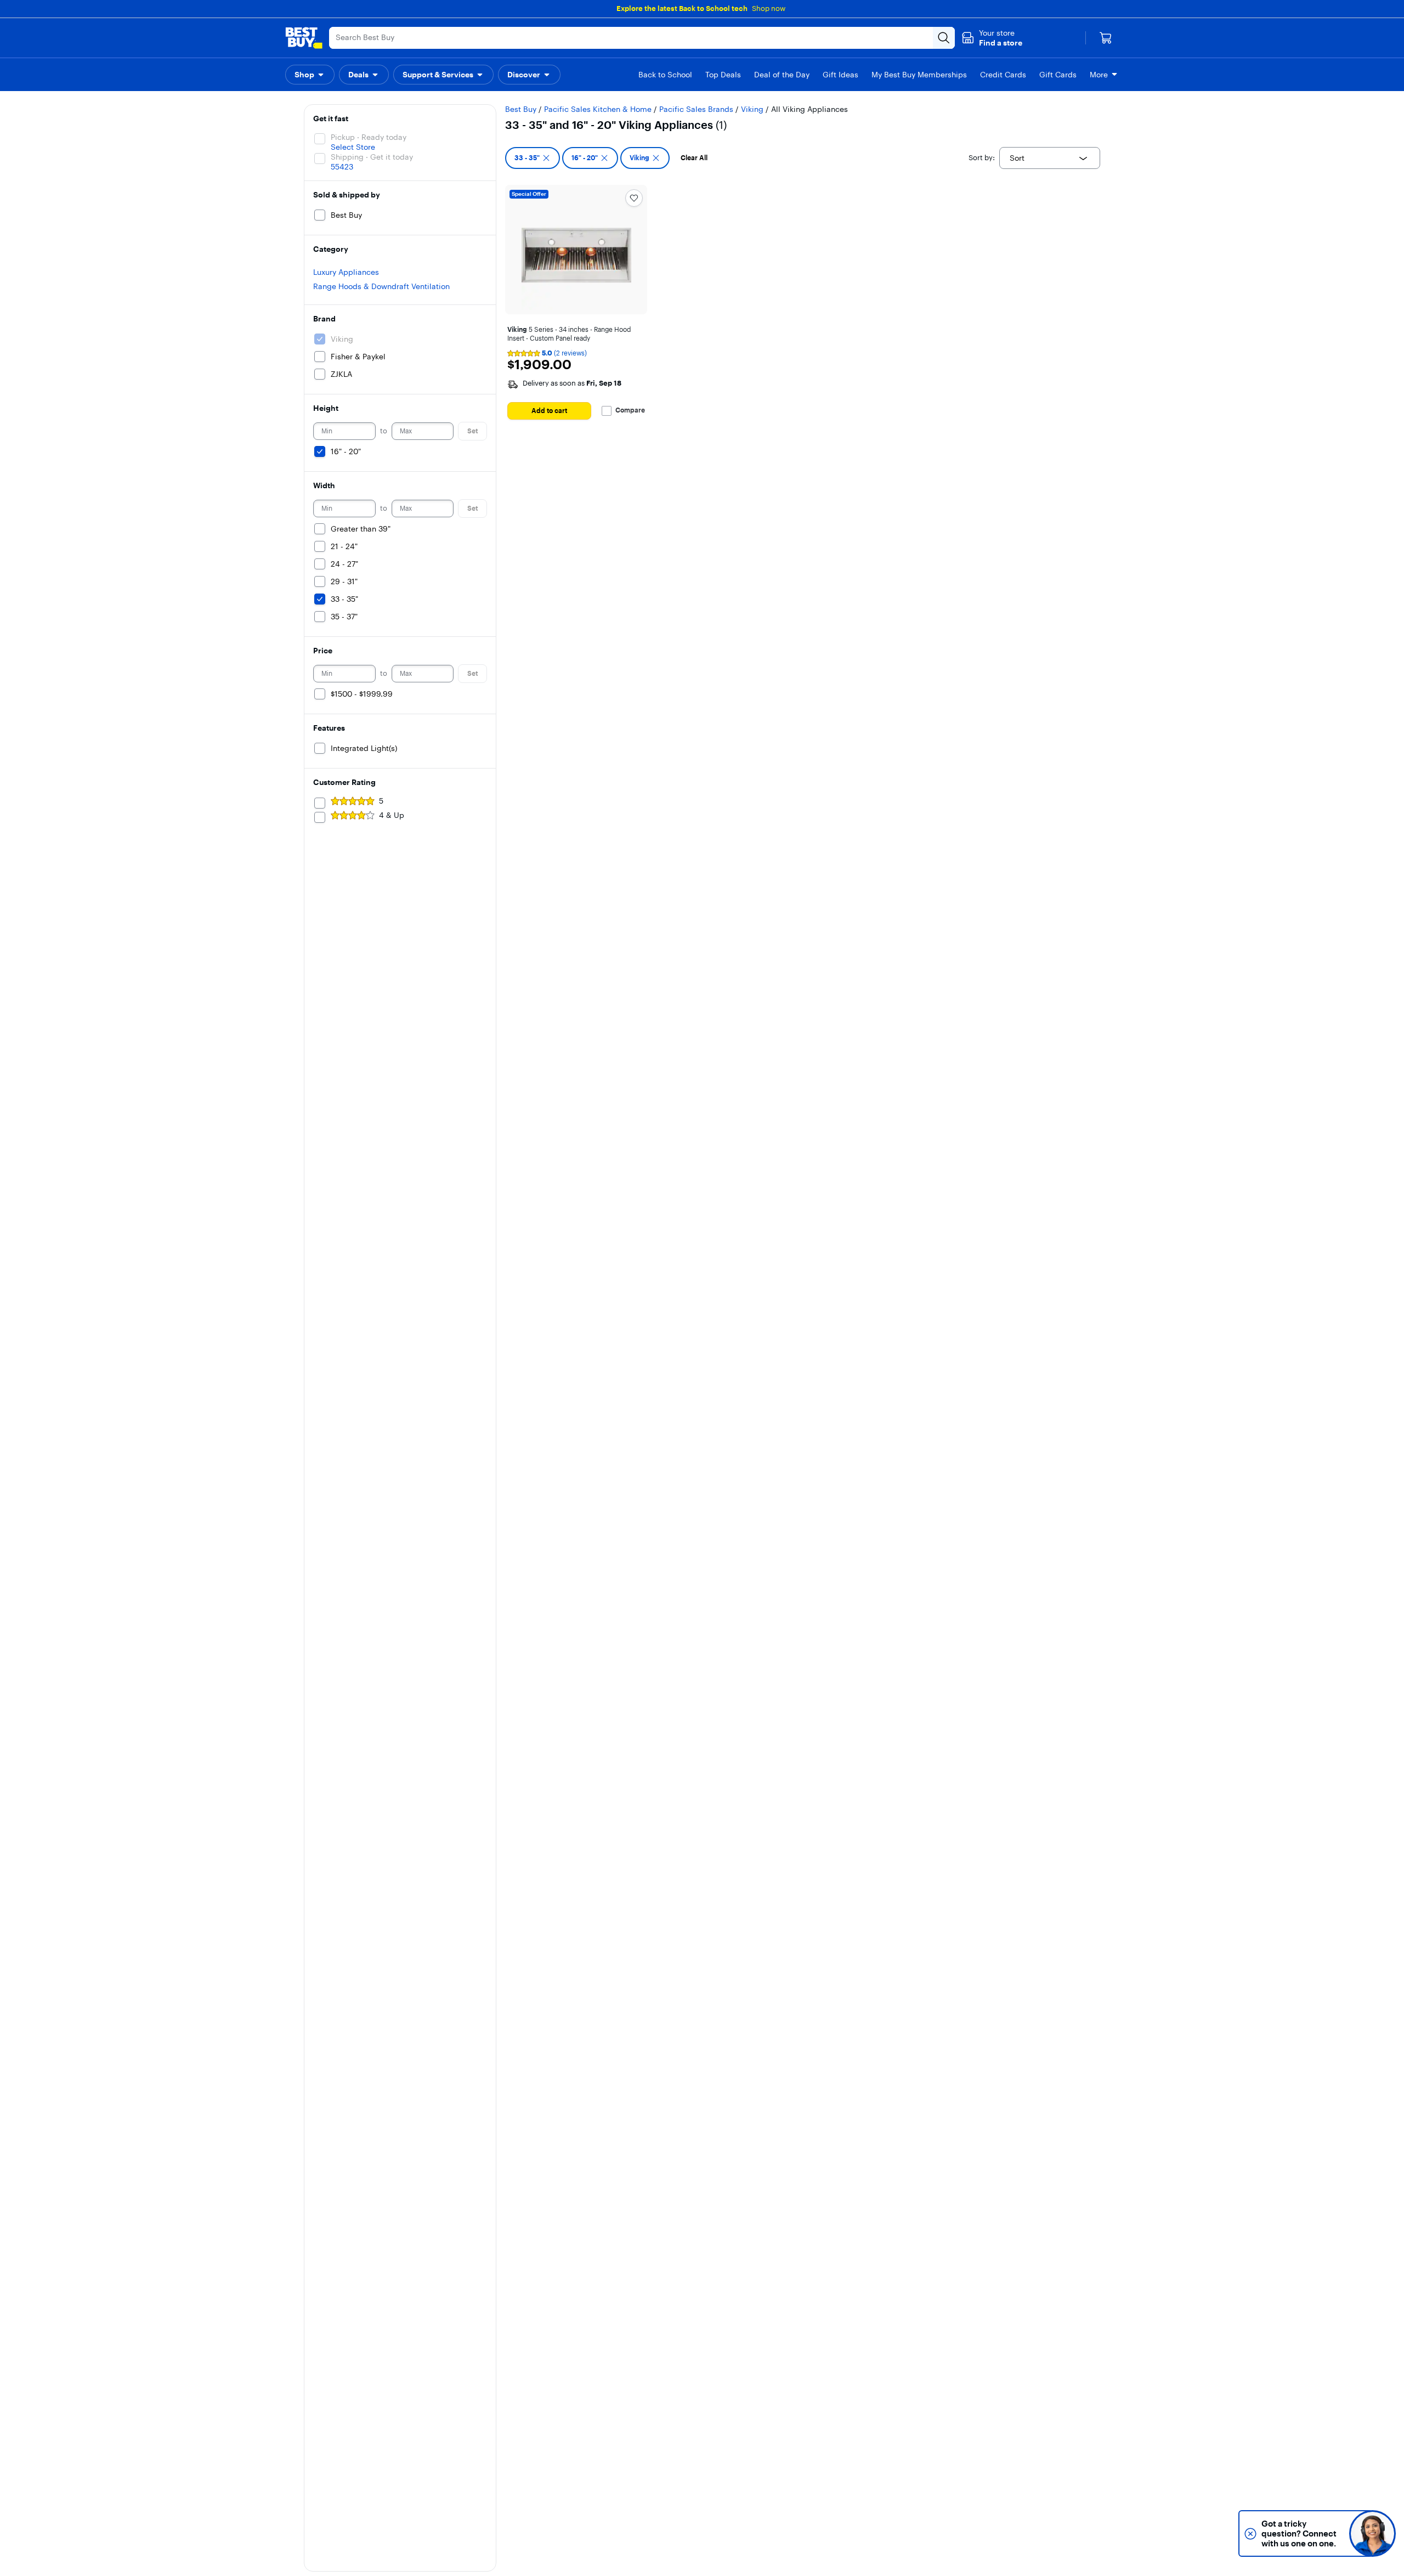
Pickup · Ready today (369, 137)
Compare (630, 410)
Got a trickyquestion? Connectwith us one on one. (1299, 2533)
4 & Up (392, 815)
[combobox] (1050, 158)
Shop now (769, 8)
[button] (992, 38)
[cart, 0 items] (1106, 38)
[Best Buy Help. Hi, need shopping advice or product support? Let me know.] (1372, 2533)
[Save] (634, 198)
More (1099, 75)
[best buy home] (304, 38)
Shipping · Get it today (372, 157)
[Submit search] (944, 38)
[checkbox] (533, 158)
